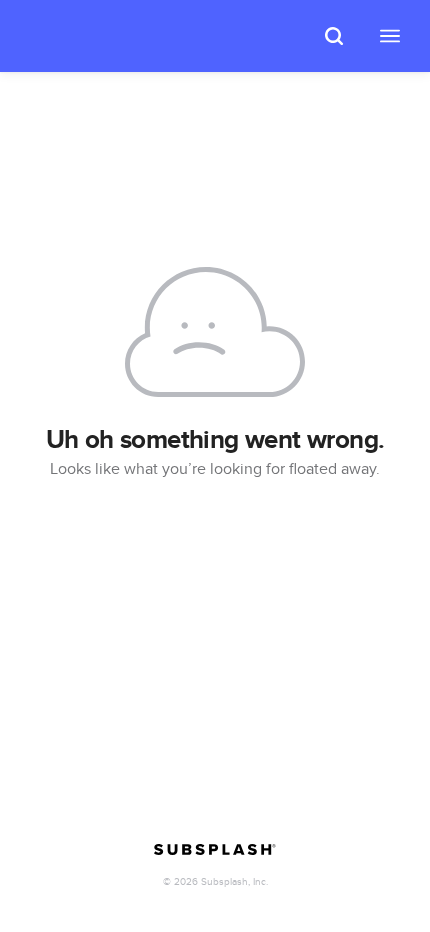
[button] (334, 36)
